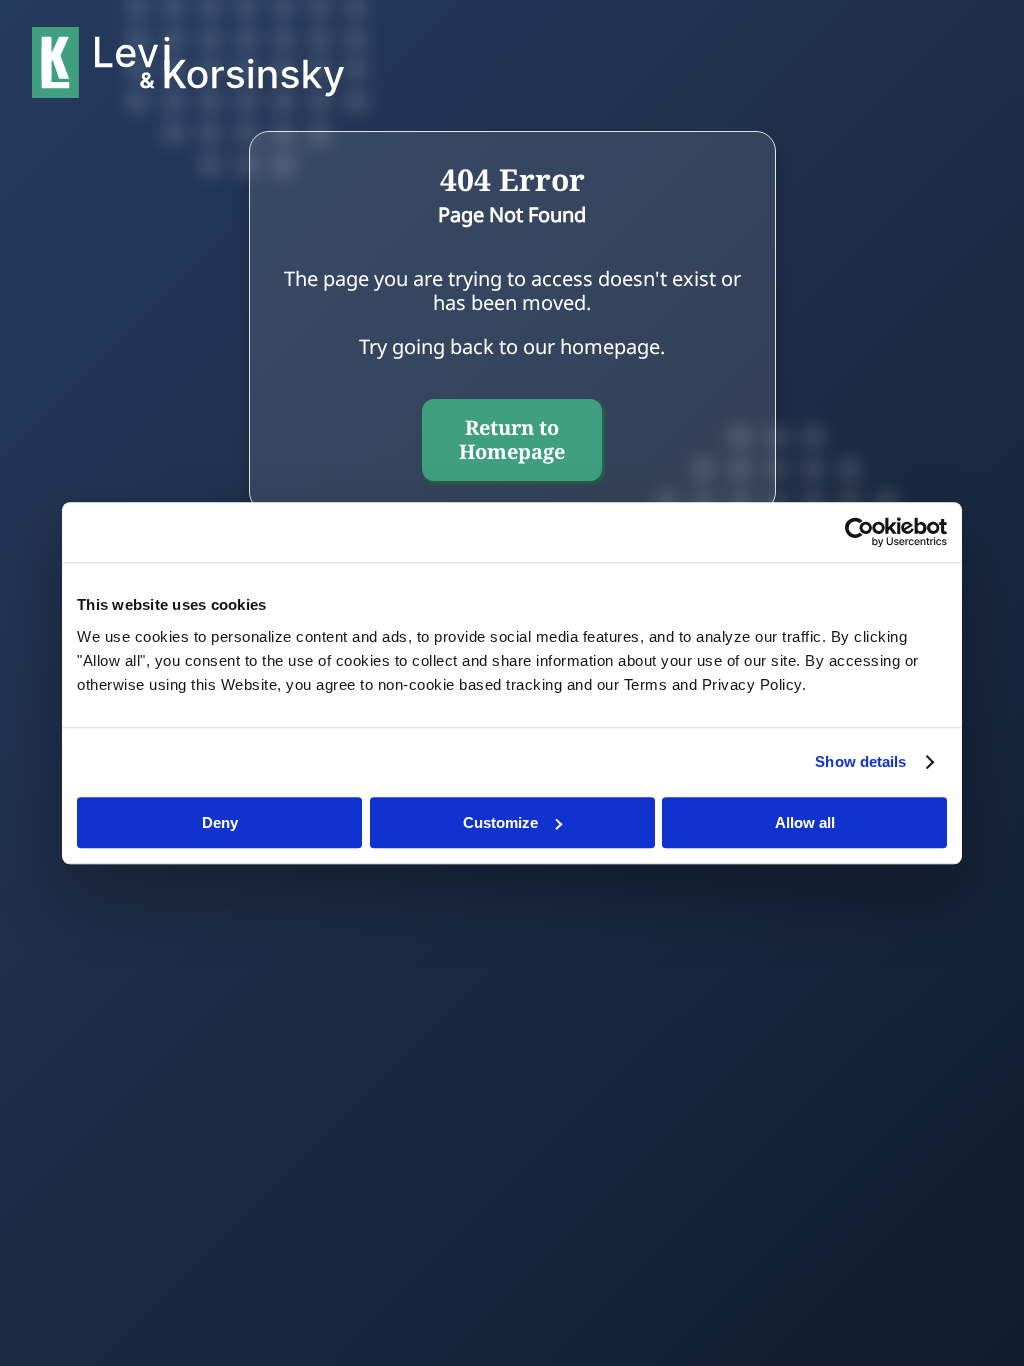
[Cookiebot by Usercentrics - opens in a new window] (859, 532)
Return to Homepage (512, 439)
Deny (220, 822)
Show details (860, 761)
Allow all (805, 822)
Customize (500, 822)
